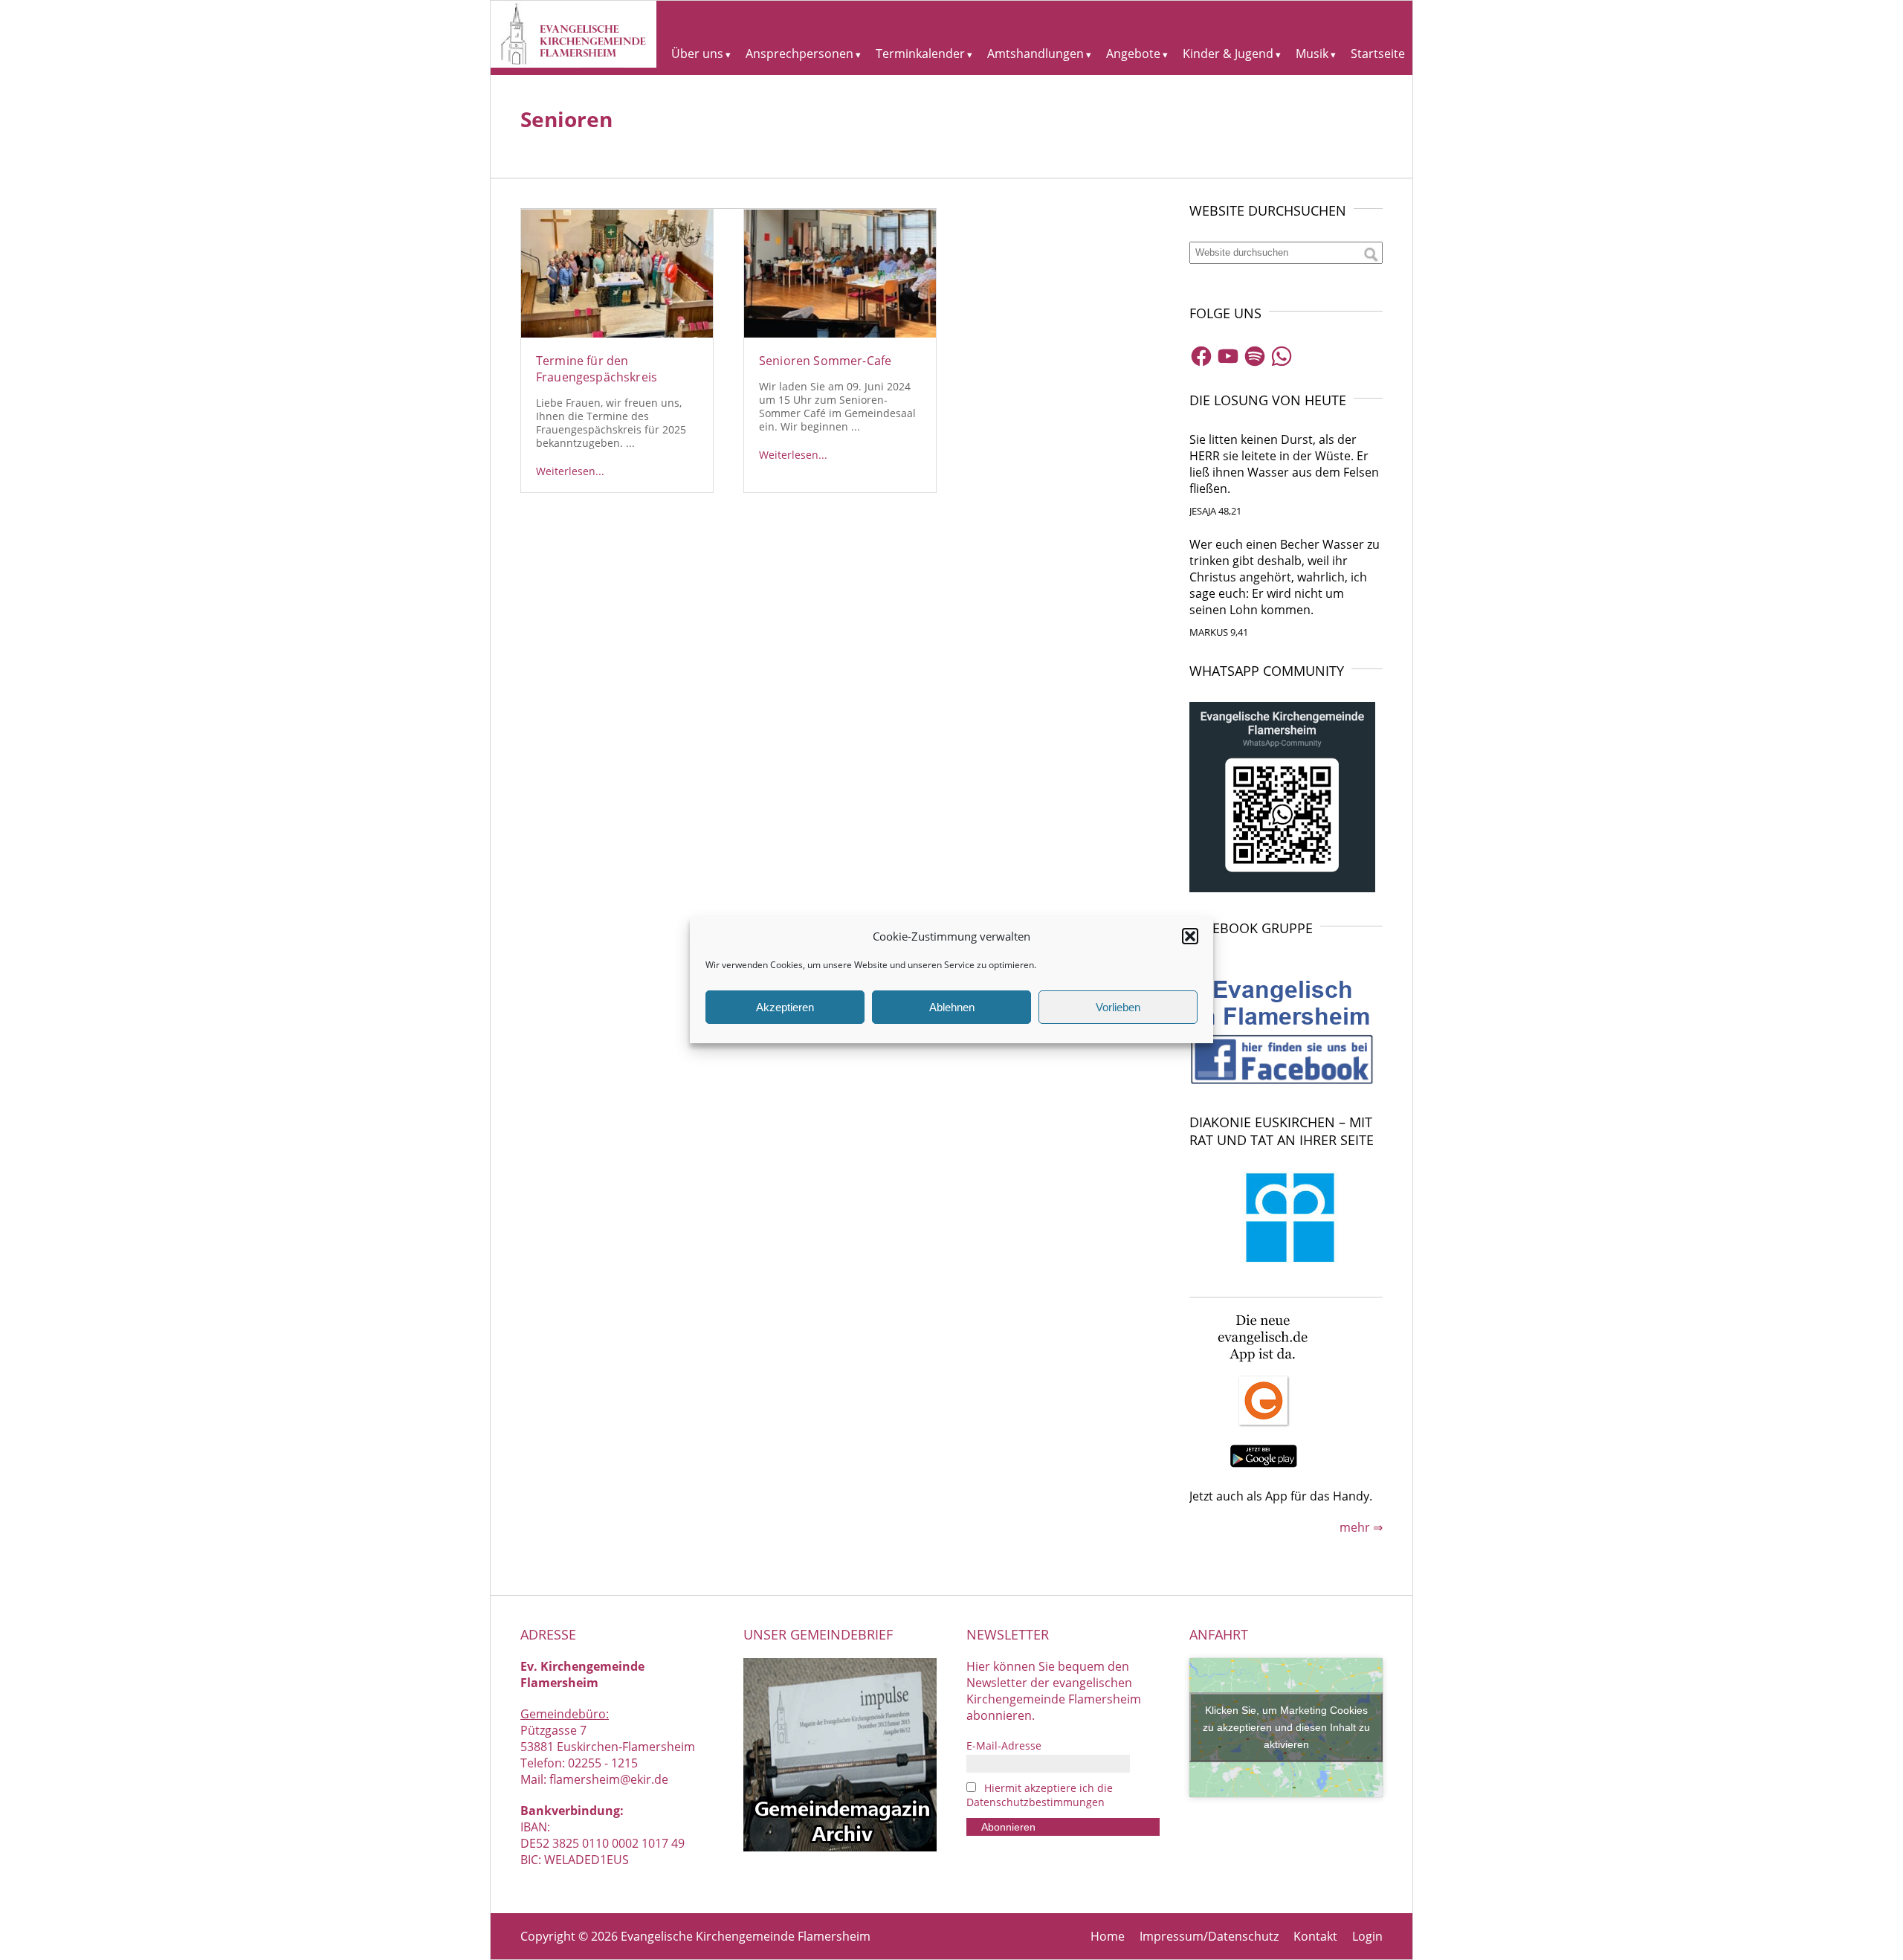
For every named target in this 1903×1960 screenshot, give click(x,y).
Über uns (697, 54)
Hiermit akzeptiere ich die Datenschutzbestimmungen (1040, 1795)
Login (1367, 1936)
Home (1108, 1936)
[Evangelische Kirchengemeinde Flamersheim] (574, 63)
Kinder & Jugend (1228, 54)
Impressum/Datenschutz (1209, 1936)
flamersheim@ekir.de (609, 1779)
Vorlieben (1118, 1007)
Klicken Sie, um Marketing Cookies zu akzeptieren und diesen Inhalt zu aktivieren (1286, 1727)
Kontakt (1315, 1936)
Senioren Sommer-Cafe (825, 361)
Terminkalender (920, 54)
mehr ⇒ (1361, 1527)
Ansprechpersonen (799, 54)
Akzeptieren (785, 1007)
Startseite (1378, 54)
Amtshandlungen (1035, 54)
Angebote (1133, 54)
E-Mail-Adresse (1004, 1745)
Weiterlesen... (570, 471)
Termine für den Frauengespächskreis (597, 369)
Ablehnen (952, 1007)
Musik (1312, 54)
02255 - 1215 (603, 1763)
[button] (1190, 936)
